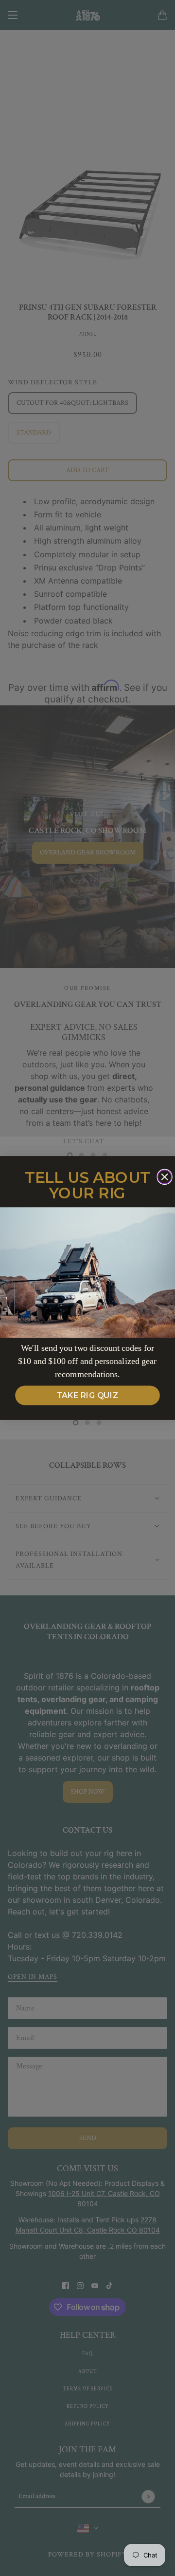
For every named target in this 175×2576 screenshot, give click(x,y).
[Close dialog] (165, 1177)
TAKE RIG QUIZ (88, 1396)
